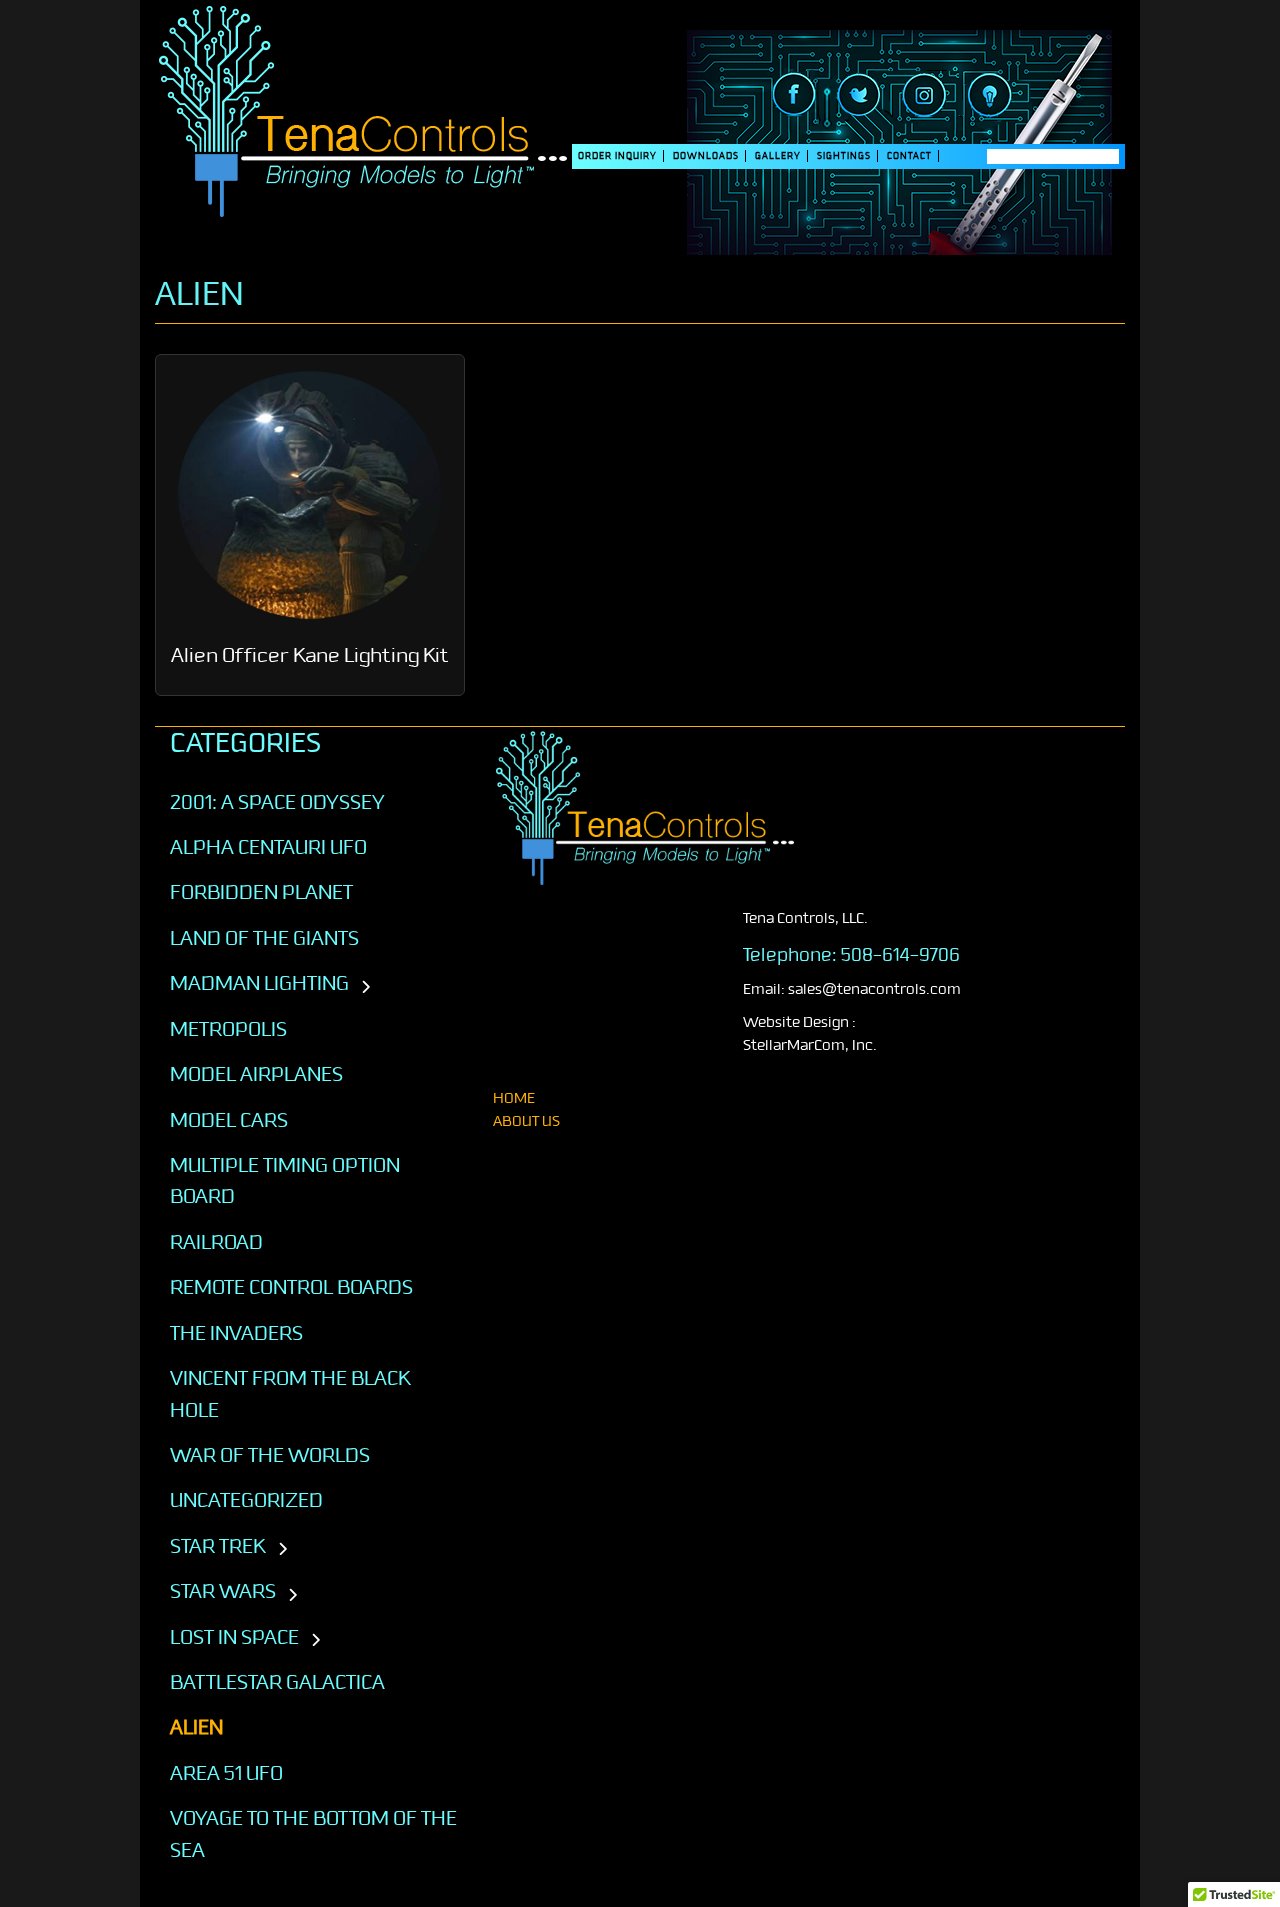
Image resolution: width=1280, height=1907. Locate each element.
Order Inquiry (617, 156)
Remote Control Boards (291, 1287)
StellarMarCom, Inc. (810, 1045)
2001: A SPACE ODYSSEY (277, 802)
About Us (526, 1121)
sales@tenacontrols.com (874, 989)
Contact (909, 156)
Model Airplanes (256, 1074)
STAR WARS (223, 1591)
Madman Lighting (259, 983)
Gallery (778, 156)
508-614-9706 (900, 955)
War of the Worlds (270, 1455)
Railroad (216, 1242)
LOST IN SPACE (234, 1637)
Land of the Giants (264, 938)
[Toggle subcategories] (365, 988)
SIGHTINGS (844, 156)
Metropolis (228, 1029)
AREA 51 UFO (226, 1773)
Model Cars (229, 1120)
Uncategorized (246, 1500)
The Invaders (236, 1333)
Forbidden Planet (261, 892)
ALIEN (196, 1727)
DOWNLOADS (706, 156)
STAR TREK (218, 1546)
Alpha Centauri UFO (268, 847)
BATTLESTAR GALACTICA (277, 1682)
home (514, 1098)
